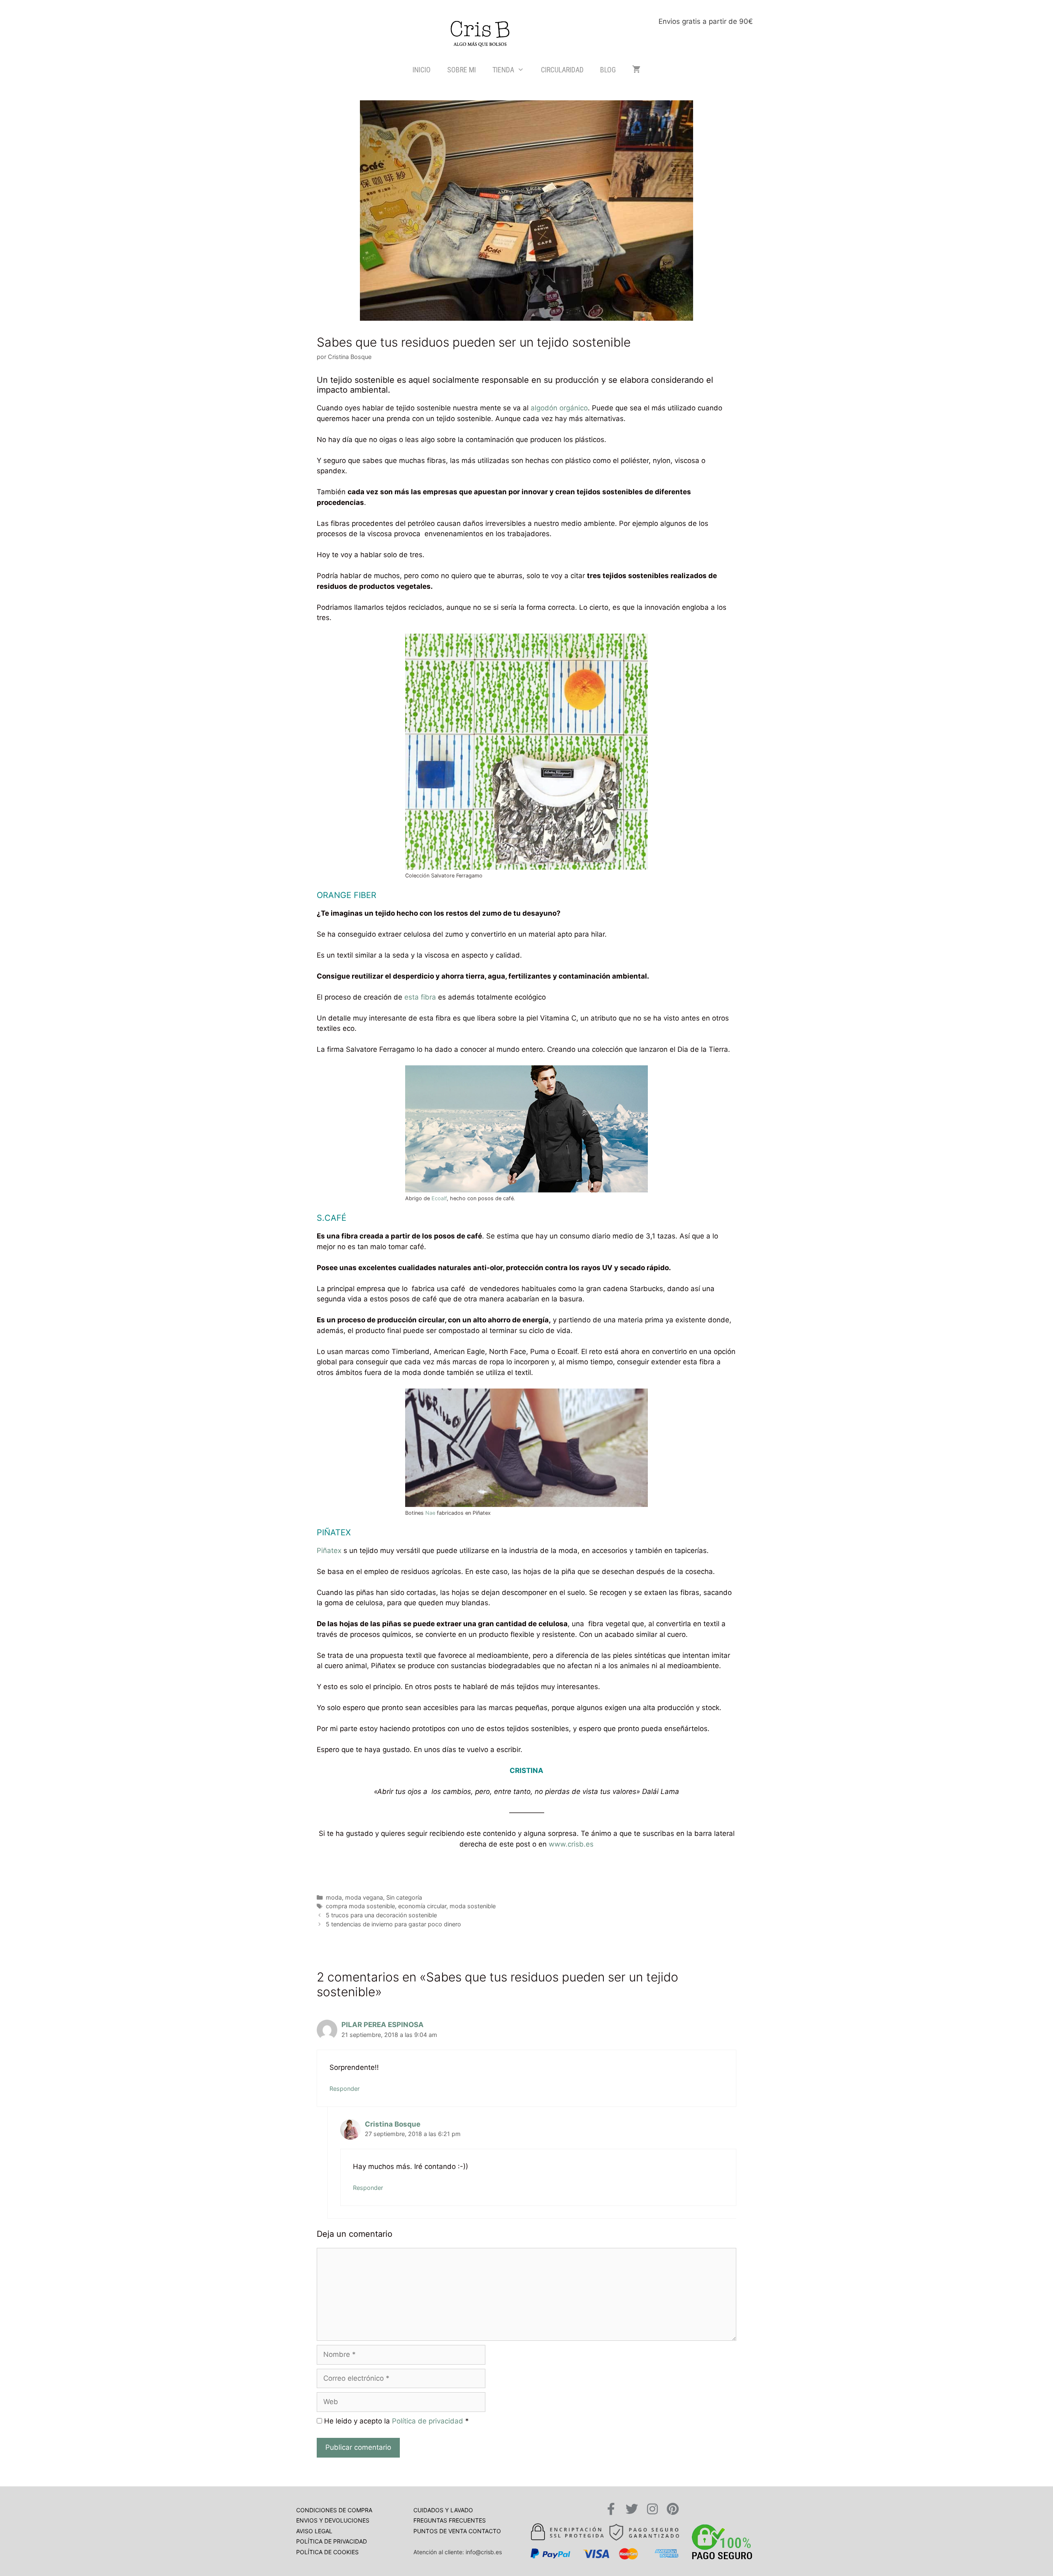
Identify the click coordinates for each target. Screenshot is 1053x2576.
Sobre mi (462, 70)
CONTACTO (485, 2531)
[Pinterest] (673, 2509)
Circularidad (562, 70)
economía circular (422, 1906)
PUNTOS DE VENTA (441, 2531)
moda (334, 1897)
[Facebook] (611, 2509)
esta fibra (420, 997)
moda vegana (364, 1897)
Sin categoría (404, 1897)
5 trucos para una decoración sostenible (381, 1915)
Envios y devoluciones (333, 2520)
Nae (430, 1513)
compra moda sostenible (360, 1906)
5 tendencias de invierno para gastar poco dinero (393, 1924)
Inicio (422, 70)
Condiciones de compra (334, 2510)
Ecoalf (439, 1198)
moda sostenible (473, 1906)
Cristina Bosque (393, 2124)
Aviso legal (314, 2531)
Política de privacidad (428, 2421)
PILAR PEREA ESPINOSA (383, 2025)
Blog (608, 70)
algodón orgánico (559, 408)
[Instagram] (652, 2509)
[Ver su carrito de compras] (636, 70)
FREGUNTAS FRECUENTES (450, 2520)
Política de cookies (327, 2552)
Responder (344, 2089)
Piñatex (329, 1551)
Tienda (503, 70)
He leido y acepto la (395, 2421)
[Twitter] (632, 2509)
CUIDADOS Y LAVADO (443, 2510)
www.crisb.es (571, 1844)
